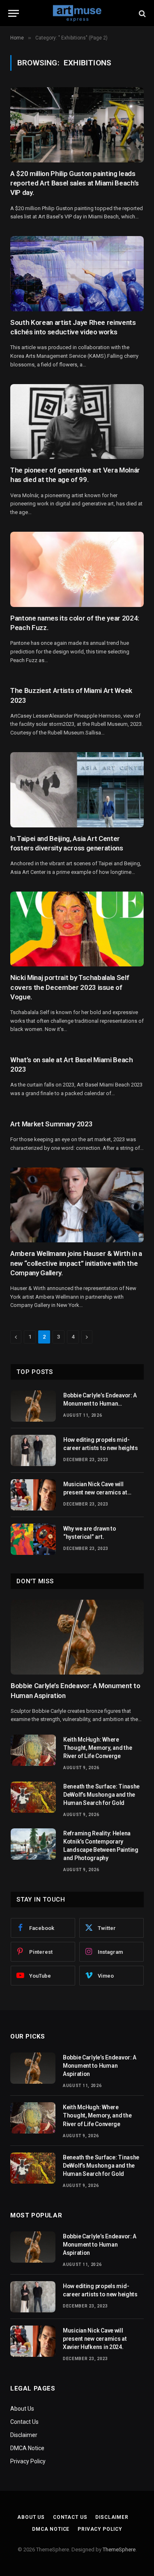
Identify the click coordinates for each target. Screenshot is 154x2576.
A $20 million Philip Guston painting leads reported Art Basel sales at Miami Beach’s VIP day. (75, 183)
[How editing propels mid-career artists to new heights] (33, 1450)
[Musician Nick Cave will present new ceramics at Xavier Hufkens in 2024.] (33, 1495)
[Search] (141, 13)
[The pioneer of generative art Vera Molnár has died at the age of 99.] (77, 422)
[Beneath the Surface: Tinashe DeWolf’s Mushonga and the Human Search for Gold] (33, 1797)
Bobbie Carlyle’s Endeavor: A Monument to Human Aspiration (100, 1404)
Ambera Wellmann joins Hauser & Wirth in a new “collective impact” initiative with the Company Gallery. (76, 1263)
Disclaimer (24, 2435)
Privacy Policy (28, 2461)
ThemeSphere (119, 2549)
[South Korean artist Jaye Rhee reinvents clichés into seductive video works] (77, 274)
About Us (22, 2409)
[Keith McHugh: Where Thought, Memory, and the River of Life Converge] (33, 1750)
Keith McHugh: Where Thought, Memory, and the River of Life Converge (98, 1748)
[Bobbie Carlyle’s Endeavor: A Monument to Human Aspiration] (33, 1406)
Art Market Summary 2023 (51, 1124)
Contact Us (24, 2422)
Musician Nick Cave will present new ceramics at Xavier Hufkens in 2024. (95, 1492)
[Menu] (14, 13)
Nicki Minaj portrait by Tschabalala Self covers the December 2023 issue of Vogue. (70, 987)
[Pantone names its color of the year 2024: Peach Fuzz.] (77, 569)
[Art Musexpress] (77, 13)
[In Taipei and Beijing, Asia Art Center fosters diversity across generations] (77, 790)
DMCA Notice (27, 2448)
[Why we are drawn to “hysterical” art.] (33, 1539)
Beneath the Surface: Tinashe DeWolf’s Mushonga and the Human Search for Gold (101, 1795)
